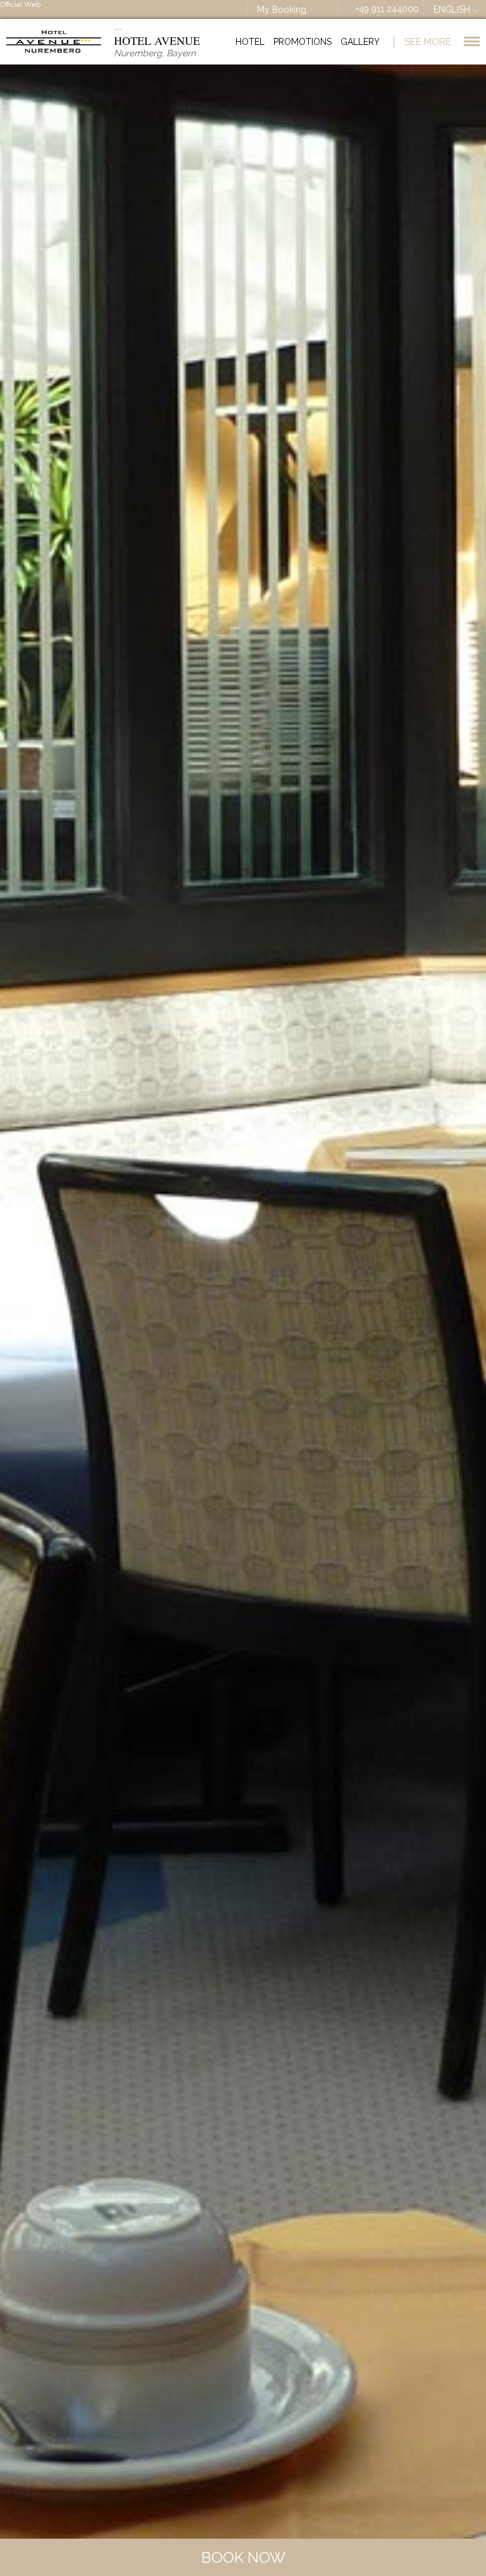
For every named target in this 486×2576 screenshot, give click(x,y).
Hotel (250, 42)
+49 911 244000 (387, 9)
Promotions (302, 42)
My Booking (282, 9)
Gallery (360, 42)
